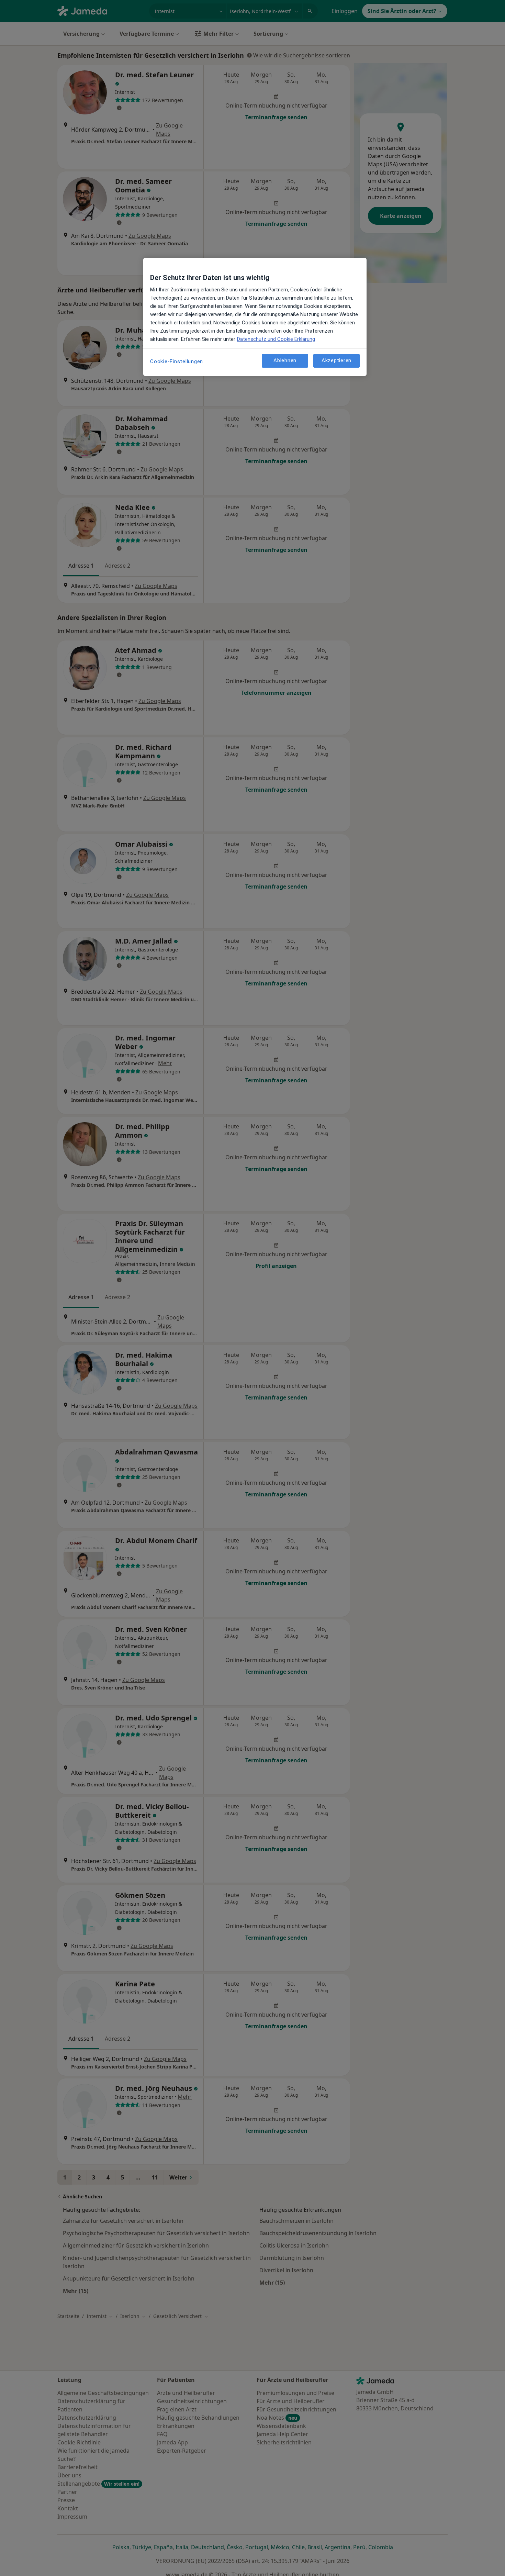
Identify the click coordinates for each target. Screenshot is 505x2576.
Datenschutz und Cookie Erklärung (276, 339)
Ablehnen (285, 360)
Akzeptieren (336, 360)
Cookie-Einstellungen (177, 361)
